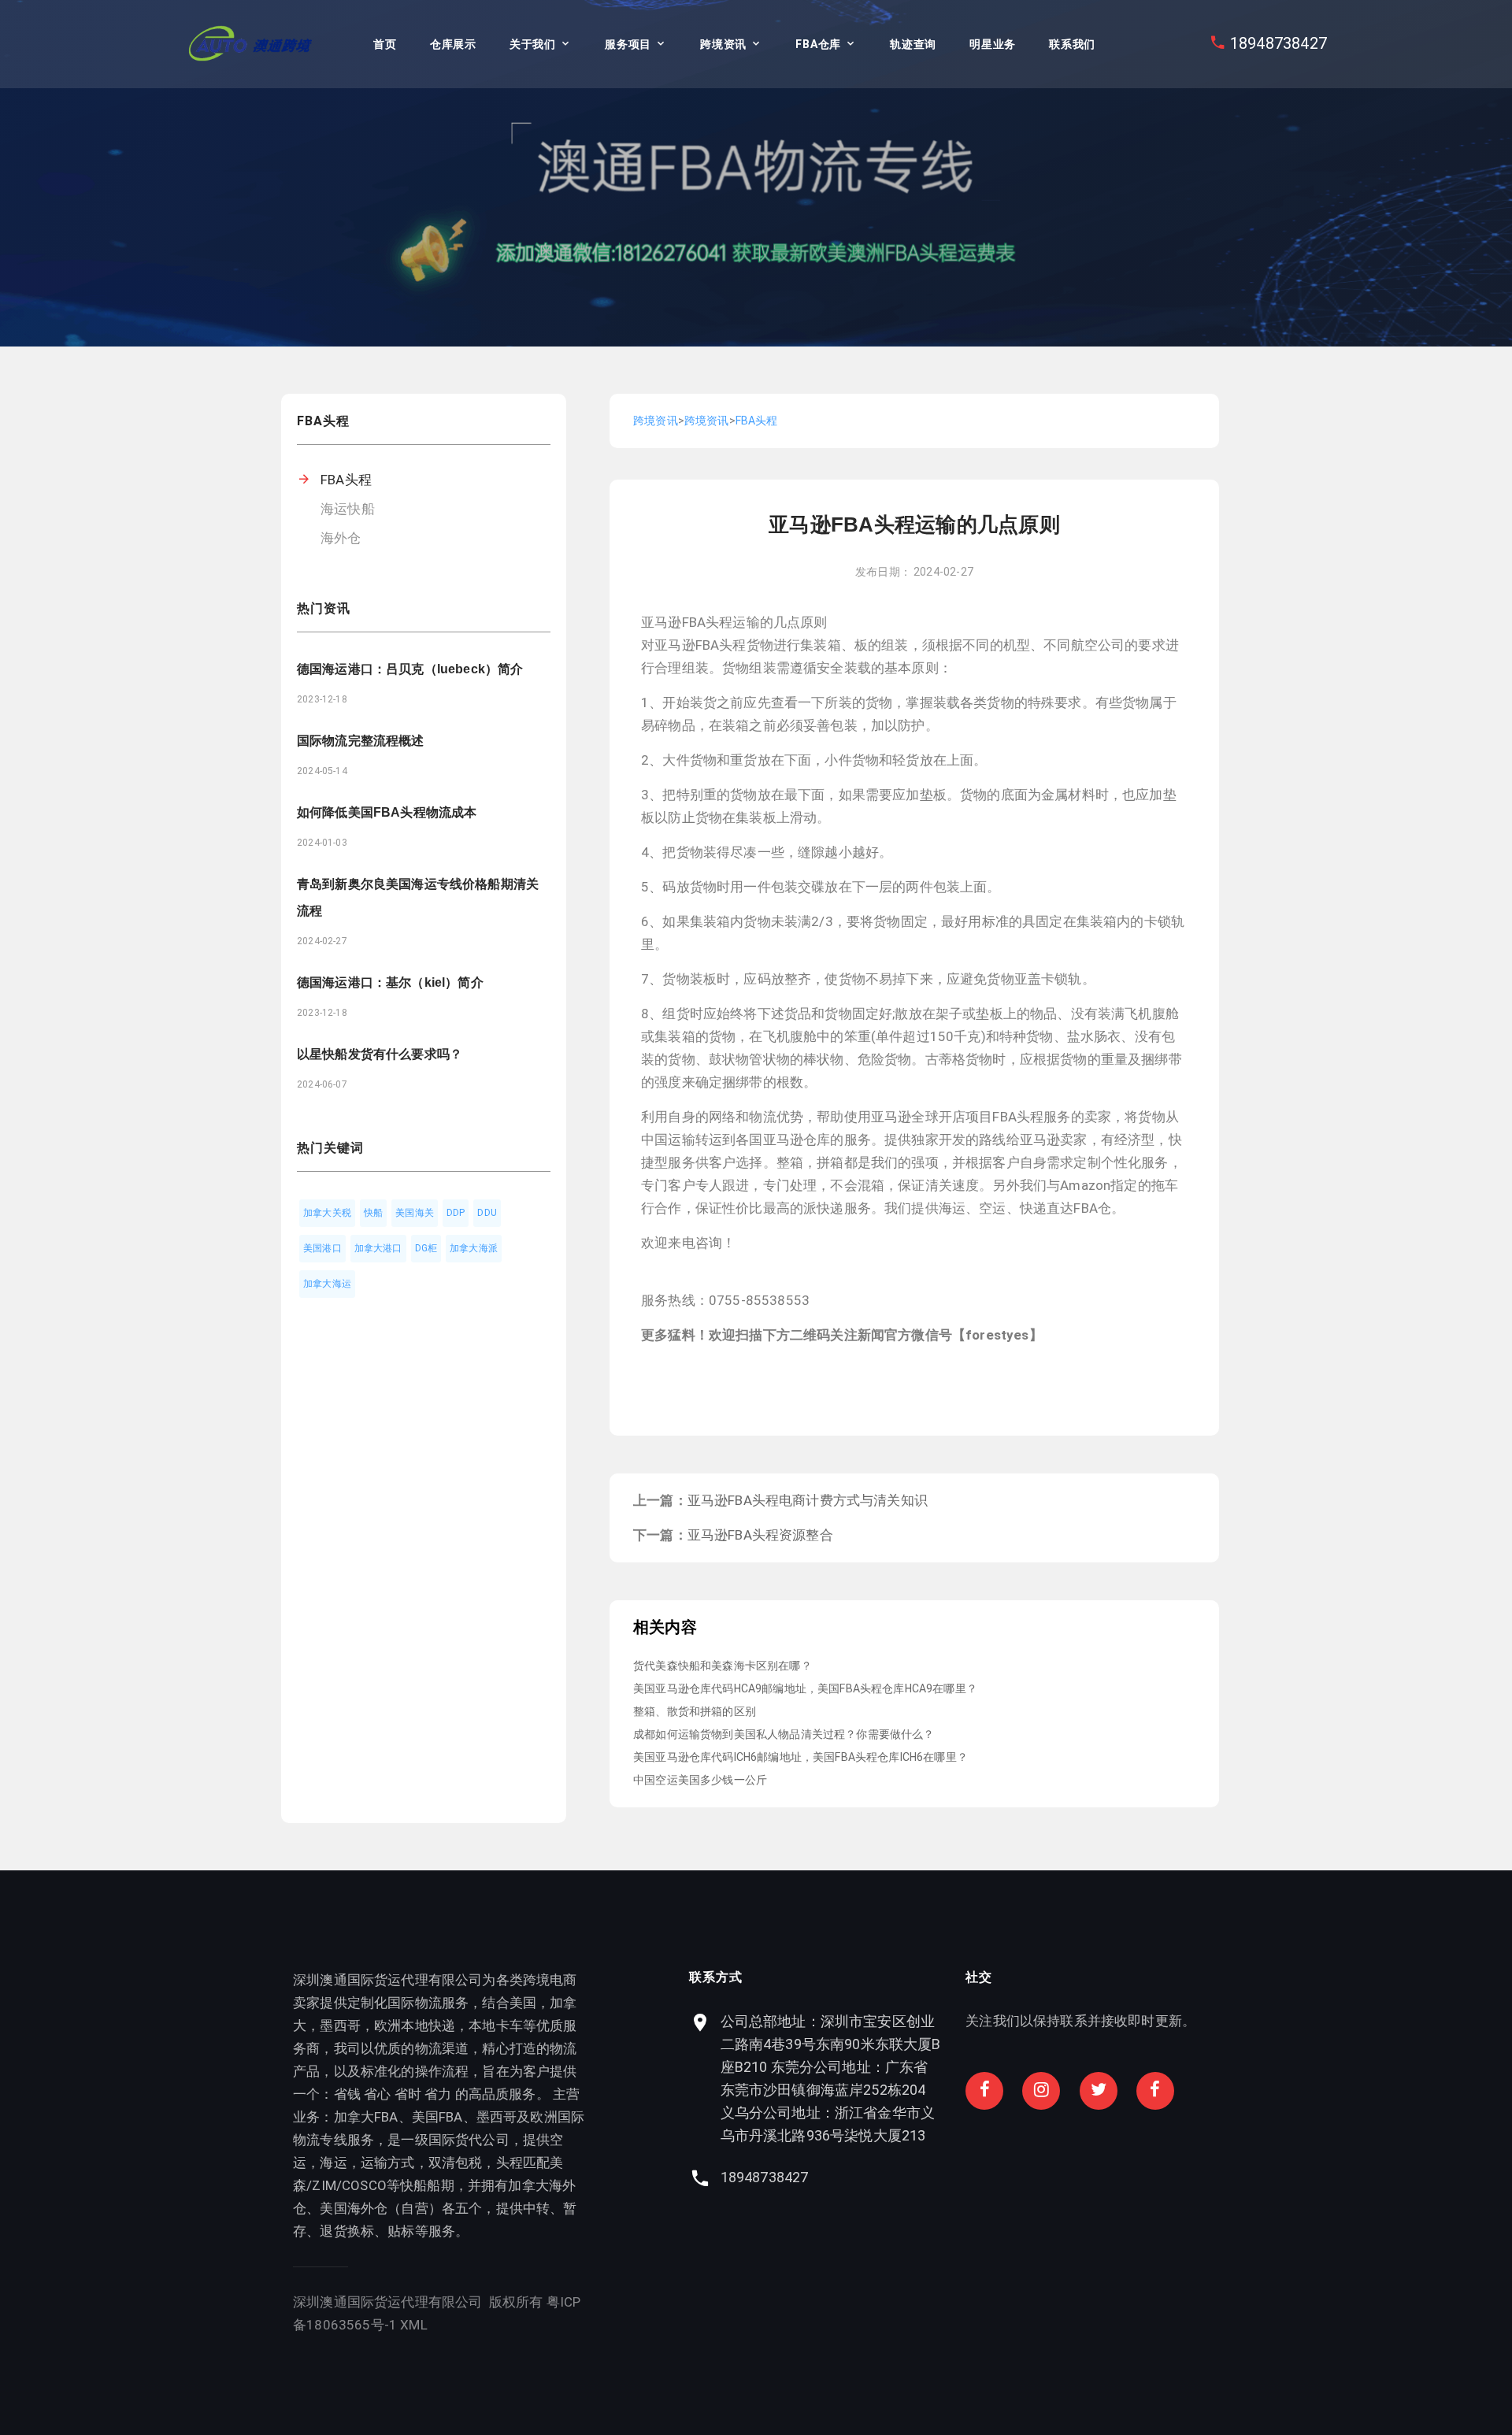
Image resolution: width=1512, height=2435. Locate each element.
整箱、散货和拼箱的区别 (695, 1711)
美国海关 (415, 1213)
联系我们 (1072, 44)
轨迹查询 (913, 44)
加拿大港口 (378, 1248)
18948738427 (1279, 43)
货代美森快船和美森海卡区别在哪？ (723, 1666)
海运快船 (348, 509)
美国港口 (322, 1248)
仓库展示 (453, 44)
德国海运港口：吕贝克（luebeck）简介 (410, 669)
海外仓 (341, 538)
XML (414, 2325)
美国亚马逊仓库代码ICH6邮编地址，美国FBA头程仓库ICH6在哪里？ (800, 1757)
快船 (373, 1213)
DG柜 (426, 1248)
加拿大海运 (327, 1284)
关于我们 (533, 44)
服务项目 (628, 44)
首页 (385, 44)
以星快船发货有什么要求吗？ (380, 1054)
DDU (487, 1213)
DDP (456, 1213)
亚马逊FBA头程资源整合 (760, 1535)
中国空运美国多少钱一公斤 (700, 1780)
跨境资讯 (723, 44)
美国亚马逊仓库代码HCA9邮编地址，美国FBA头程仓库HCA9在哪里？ (805, 1688)
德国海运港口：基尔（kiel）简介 (390, 982)
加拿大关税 (327, 1213)
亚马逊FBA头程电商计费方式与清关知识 (808, 1500)
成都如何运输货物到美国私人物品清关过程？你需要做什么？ (784, 1734)
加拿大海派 (474, 1248)
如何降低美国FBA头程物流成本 (387, 812)
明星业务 (993, 44)
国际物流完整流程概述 (361, 741)
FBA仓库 (818, 44)
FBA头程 (346, 480)
